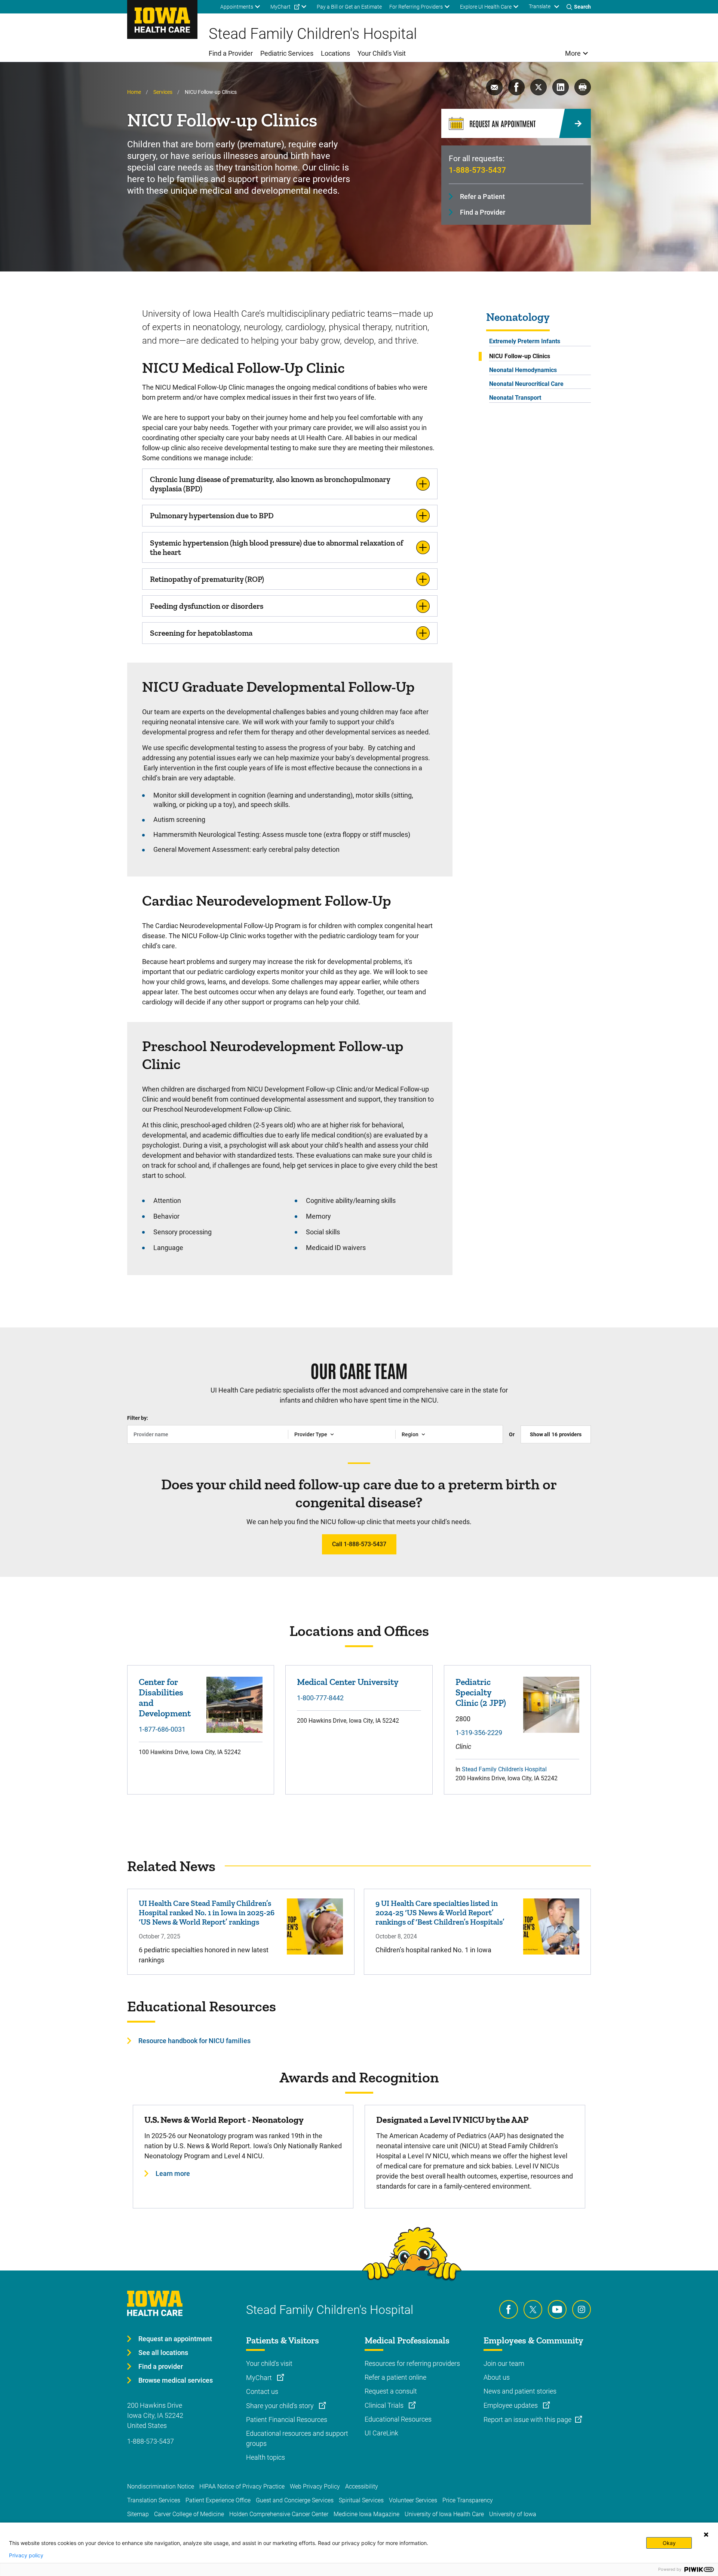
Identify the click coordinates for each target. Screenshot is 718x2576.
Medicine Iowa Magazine (366, 2514)
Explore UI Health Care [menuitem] (486, 7)
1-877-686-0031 (162, 1729)
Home (134, 92)
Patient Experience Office (218, 2500)
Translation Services (154, 2500)
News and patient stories (520, 2391)
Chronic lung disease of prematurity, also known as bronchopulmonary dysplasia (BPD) (270, 484)
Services (163, 92)
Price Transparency (468, 2500)
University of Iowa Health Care (444, 2514)
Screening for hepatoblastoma (201, 633)
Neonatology (518, 317)
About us (497, 2377)
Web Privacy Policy (315, 2486)
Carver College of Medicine (189, 2514)
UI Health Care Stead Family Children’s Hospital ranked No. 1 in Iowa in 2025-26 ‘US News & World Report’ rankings (207, 1912)
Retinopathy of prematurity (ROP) (207, 579)
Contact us (262, 2391)
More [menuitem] (573, 53)
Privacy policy (26, 2555)
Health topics (266, 2457)
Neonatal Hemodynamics (523, 370)
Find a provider (161, 2366)
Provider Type (311, 1434)
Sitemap (138, 2514)
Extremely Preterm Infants (525, 341)
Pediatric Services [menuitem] (287, 53)
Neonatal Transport (515, 398)
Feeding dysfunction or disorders (207, 606)
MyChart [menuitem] (280, 7)
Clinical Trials (385, 2405)
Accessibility (362, 2486)
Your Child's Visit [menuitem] (382, 53)
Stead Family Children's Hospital (504, 1769)
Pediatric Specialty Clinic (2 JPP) (481, 1692)
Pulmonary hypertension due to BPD (212, 515)
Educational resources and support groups (297, 2438)
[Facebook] (509, 2309)
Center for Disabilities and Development (165, 1697)
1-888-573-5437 (477, 170)
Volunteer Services (413, 2500)
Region (410, 1434)
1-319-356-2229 (479, 1733)
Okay (669, 2543)
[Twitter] (533, 2309)
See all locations (163, 2353)
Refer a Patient (482, 196)
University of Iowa (513, 2514)
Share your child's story (281, 2406)
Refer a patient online (395, 2377)
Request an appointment (175, 2339)
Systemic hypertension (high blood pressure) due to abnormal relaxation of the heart (277, 547)
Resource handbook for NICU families (194, 2041)
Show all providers (556, 1434)
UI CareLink (381, 2433)
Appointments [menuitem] (237, 7)
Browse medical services (176, 2380)
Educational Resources (398, 2419)
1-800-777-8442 (320, 1698)
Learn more (173, 2173)
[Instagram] (582, 2309)
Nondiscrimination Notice (161, 2486)
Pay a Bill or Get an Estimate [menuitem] (349, 7)
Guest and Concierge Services (295, 2500)
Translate (540, 6)
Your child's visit (269, 2363)
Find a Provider (483, 212)
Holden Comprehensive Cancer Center (279, 2514)
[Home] (162, 19)
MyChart (260, 2378)
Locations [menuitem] (335, 53)
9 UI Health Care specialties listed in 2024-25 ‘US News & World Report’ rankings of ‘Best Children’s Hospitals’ (440, 1912)
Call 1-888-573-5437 (359, 1544)
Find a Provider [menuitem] (231, 53)
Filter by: (138, 1418)
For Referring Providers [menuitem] (416, 7)
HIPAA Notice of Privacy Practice (242, 2486)
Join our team (504, 2363)
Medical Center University (348, 1682)
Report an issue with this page (527, 2420)
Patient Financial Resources (287, 2420)
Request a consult (391, 2391)
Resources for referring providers (412, 2363)
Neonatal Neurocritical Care (526, 384)
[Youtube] (557, 2309)
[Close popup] (706, 2534)
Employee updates (511, 2405)
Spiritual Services (361, 2500)
